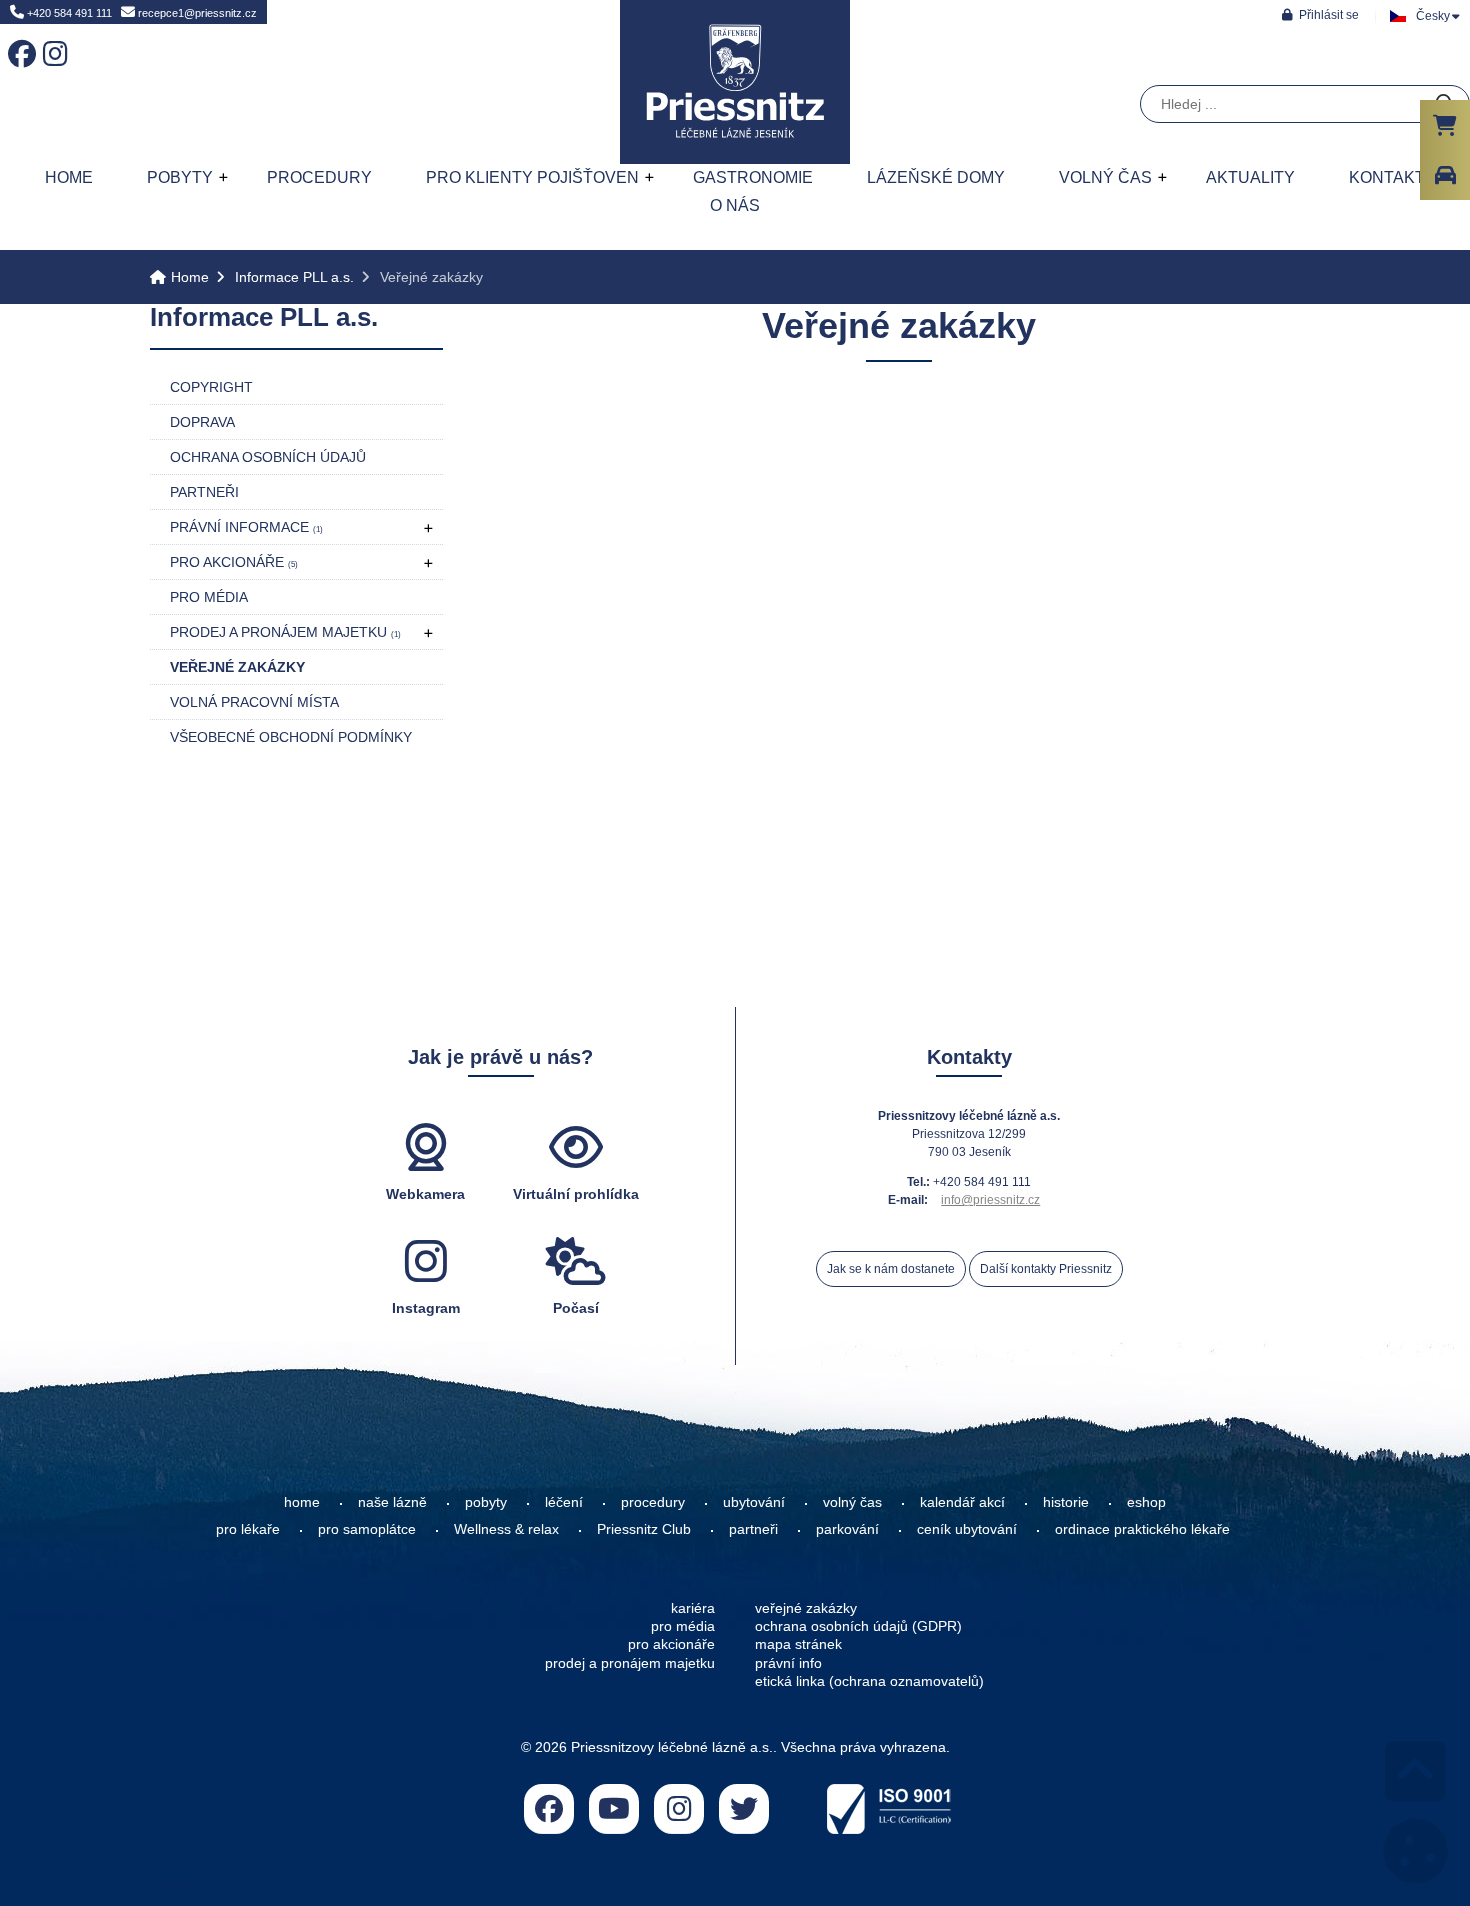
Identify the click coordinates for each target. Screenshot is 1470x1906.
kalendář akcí (962, 1502)
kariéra (693, 1608)
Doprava (202, 422)
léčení (564, 1502)
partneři (753, 1529)
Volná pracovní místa (254, 702)
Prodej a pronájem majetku (285, 632)
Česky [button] (1433, 16)
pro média (683, 1626)
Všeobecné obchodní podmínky (291, 737)
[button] (1320, 14)
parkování (847, 1529)
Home (735, 82)
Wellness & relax (506, 1529)
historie (1066, 1502)
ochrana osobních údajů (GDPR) (858, 1626)
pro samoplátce (367, 1529)
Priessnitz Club (644, 1529)
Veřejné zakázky (237, 667)
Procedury (319, 177)
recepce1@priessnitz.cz (196, 13)
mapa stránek (798, 1644)
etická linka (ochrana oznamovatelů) (869, 1681)
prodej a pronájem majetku (630, 1663)
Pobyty (180, 177)
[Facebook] (18, 40)
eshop (1146, 1502)
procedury (653, 1502)
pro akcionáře (671, 1644)
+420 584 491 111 (68, 13)
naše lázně (392, 1502)
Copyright (211, 387)
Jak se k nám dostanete (891, 1269)
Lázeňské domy (936, 177)
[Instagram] (53, 40)
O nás (735, 205)
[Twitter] (744, 1809)
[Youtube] (614, 1809)
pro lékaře (248, 1529)
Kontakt (1387, 177)
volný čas (852, 1502)
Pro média (209, 597)
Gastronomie (753, 177)
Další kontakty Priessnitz (1046, 1269)
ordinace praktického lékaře (1144, 1529)
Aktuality (1250, 177)
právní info (788, 1663)
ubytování (754, 1502)
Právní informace (246, 527)
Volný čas (1105, 177)
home (302, 1502)
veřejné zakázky (806, 1608)
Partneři (204, 492)
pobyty (486, 1502)
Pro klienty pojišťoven (532, 177)
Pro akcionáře (234, 562)
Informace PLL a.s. (294, 277)
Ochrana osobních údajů (268, 457)
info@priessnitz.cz (990, 1200)
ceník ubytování (967, 1529)
